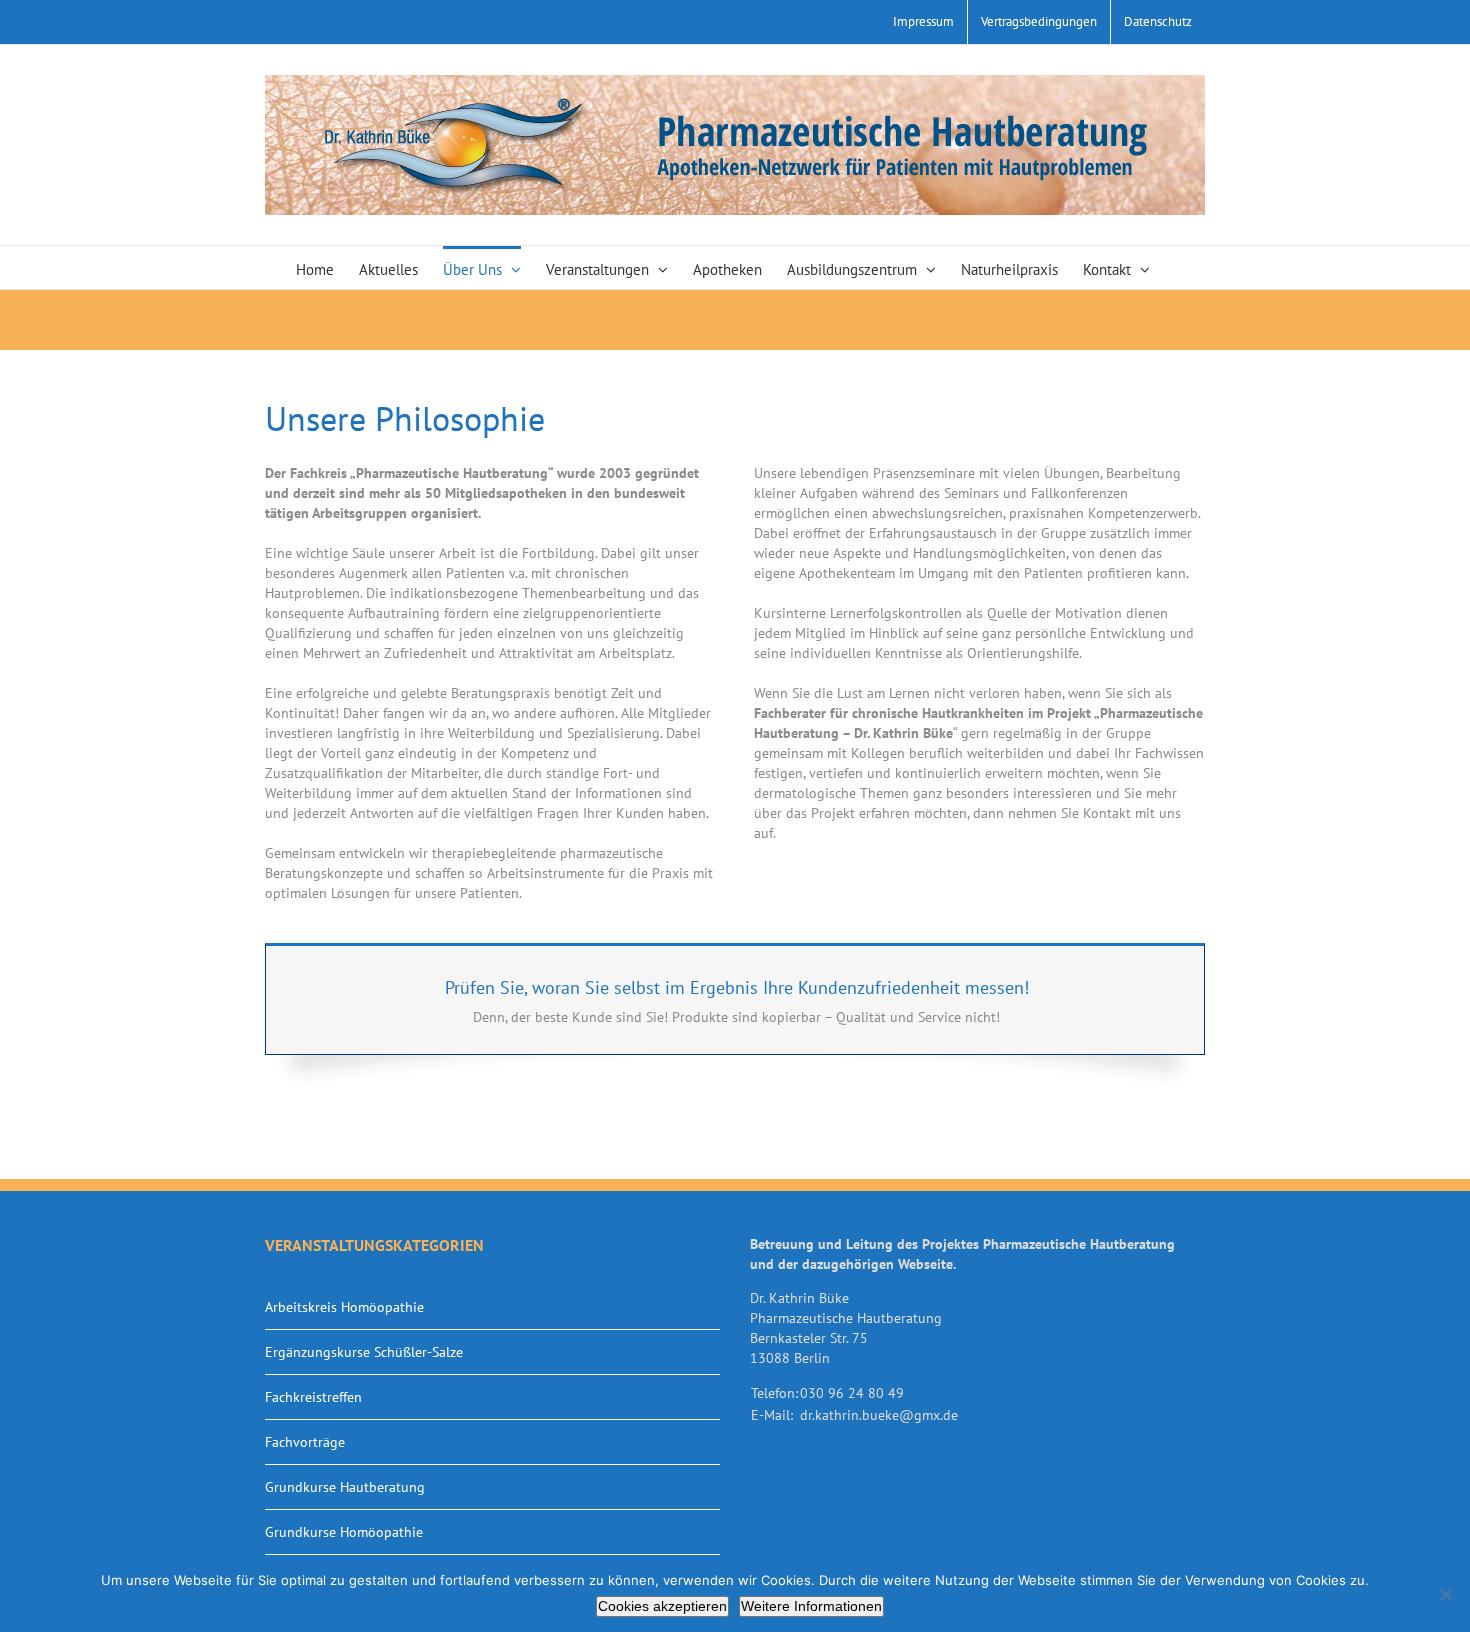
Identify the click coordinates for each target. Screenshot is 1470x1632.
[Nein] (1445, 1594)
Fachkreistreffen (313, 1397)
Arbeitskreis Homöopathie (344, 1307)
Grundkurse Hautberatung (345, 1487)
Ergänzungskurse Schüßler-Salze (364, 1352)
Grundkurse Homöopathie (344, 1532)
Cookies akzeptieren (662, 1606)
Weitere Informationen (811, 1606)
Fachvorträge (305, 1442)
